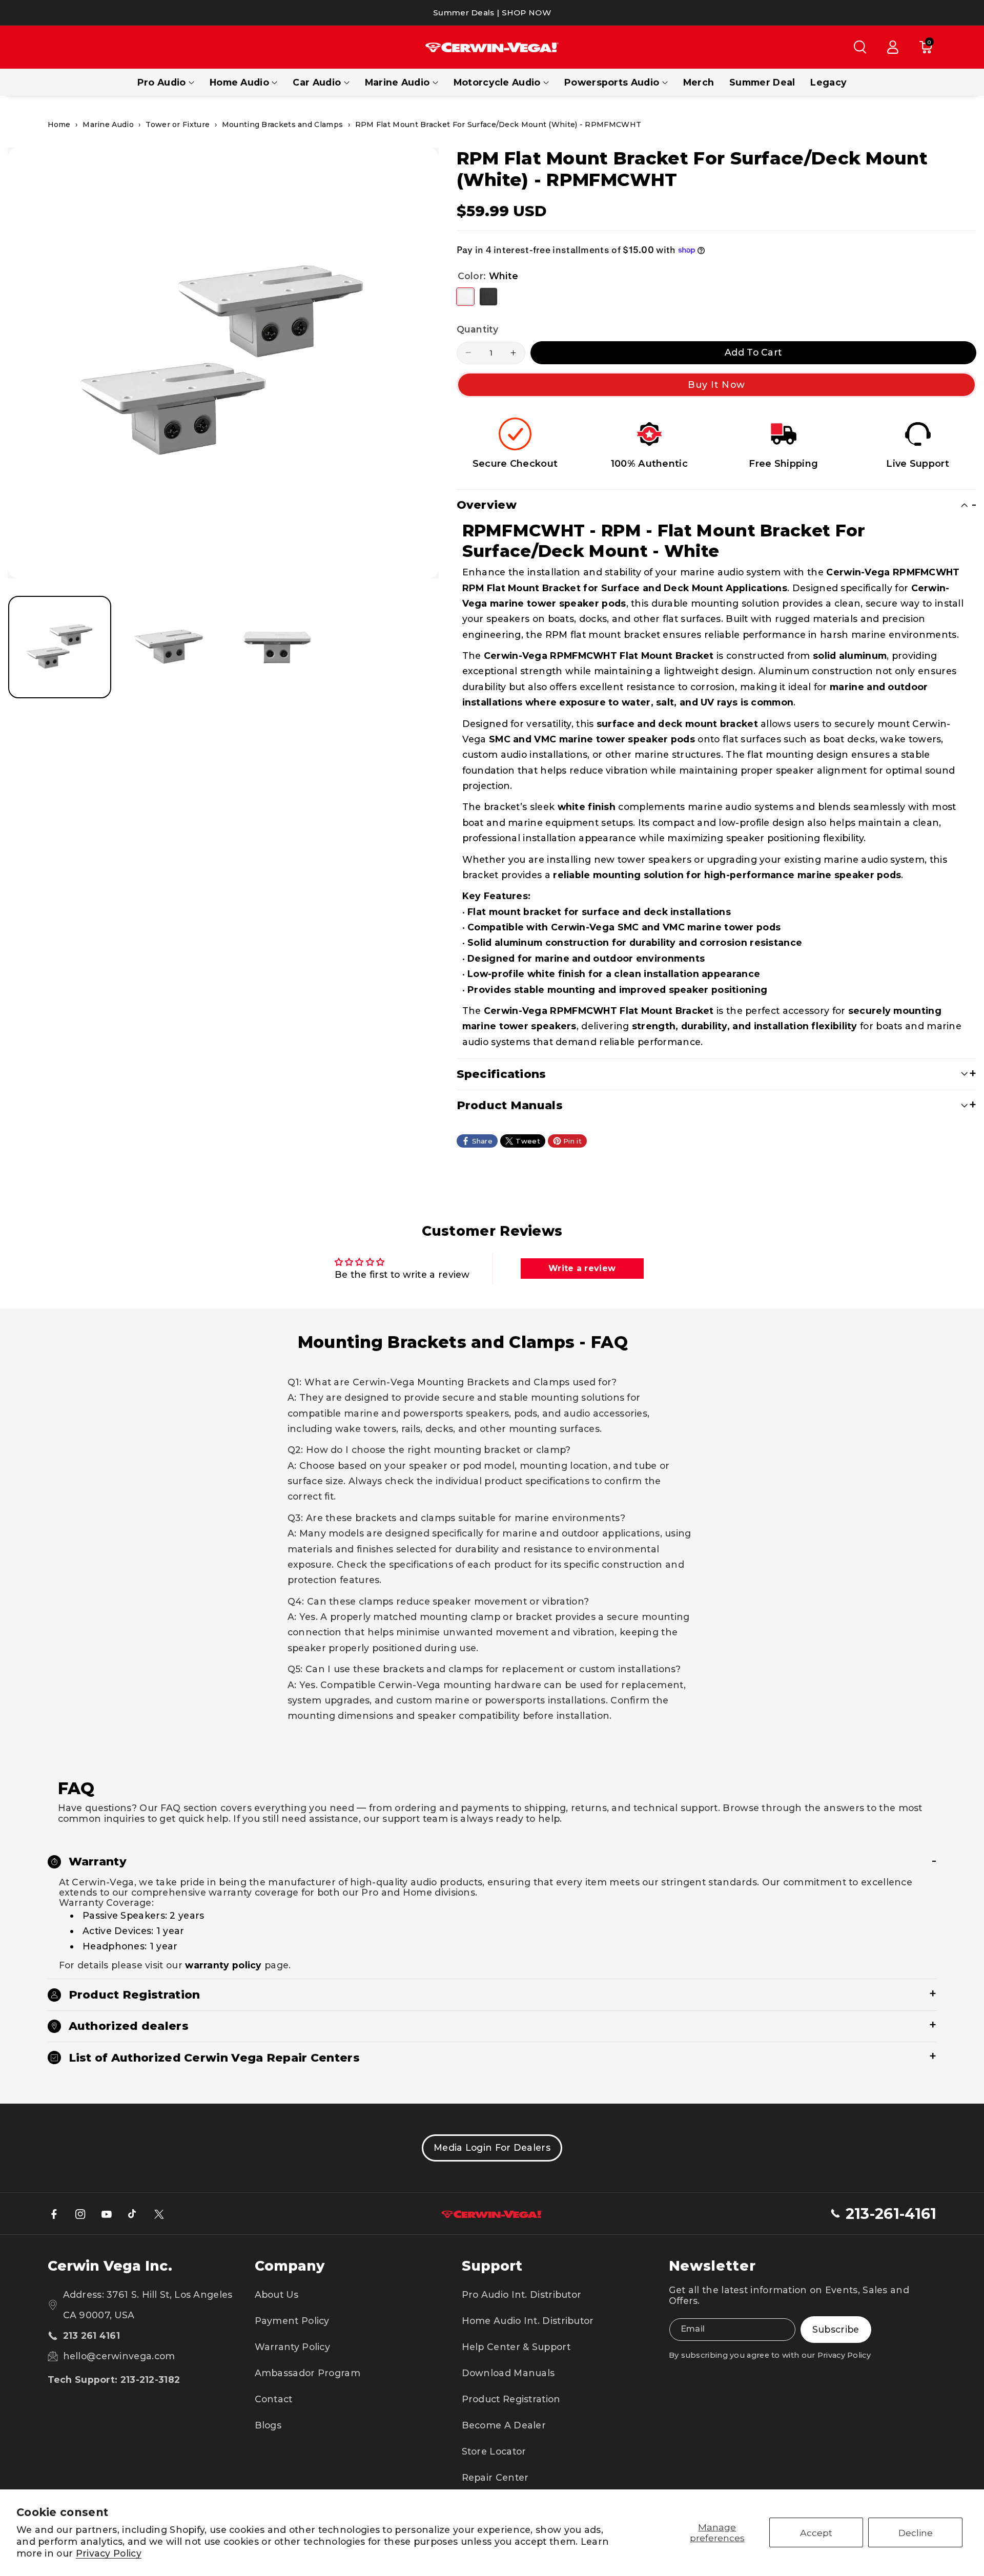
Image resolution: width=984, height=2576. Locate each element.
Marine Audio (397, 82)
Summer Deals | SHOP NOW (492, 13)
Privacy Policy (109, 2553)
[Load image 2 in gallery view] (168, 647)
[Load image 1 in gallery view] (60, 647)
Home (59, 124)
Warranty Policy (293, 2347)
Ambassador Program (307, 2373)
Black (488, 297)
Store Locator (494, 2451)
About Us (276, 2294)
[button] (860, 47)
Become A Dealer (504, 2425)
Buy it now (716, 385)
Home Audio (239, 82)
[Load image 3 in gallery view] (277, 647)
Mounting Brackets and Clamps (282, 124)
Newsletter (712, 2266)
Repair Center (495, 2477)
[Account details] (893, 47)
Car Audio (317, 82)
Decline (916, 2533)
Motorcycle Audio (497, 82)
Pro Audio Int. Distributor (522, 2294)
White (465, 297)
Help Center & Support (516, 2347)
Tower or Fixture (178, 124)
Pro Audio (162, 82)
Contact (274, 2399)
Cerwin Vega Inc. (110, 2266)
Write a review (582, 1268)
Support (492, 2266)
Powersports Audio (612, 82)
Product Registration (511, 2399)
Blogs (268, 2425)
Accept (816, 2533)
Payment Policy (292, 2321)
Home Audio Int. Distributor (528, 2321)
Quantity (477, 329)
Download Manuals (508, 2373)
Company (290, 2266)
